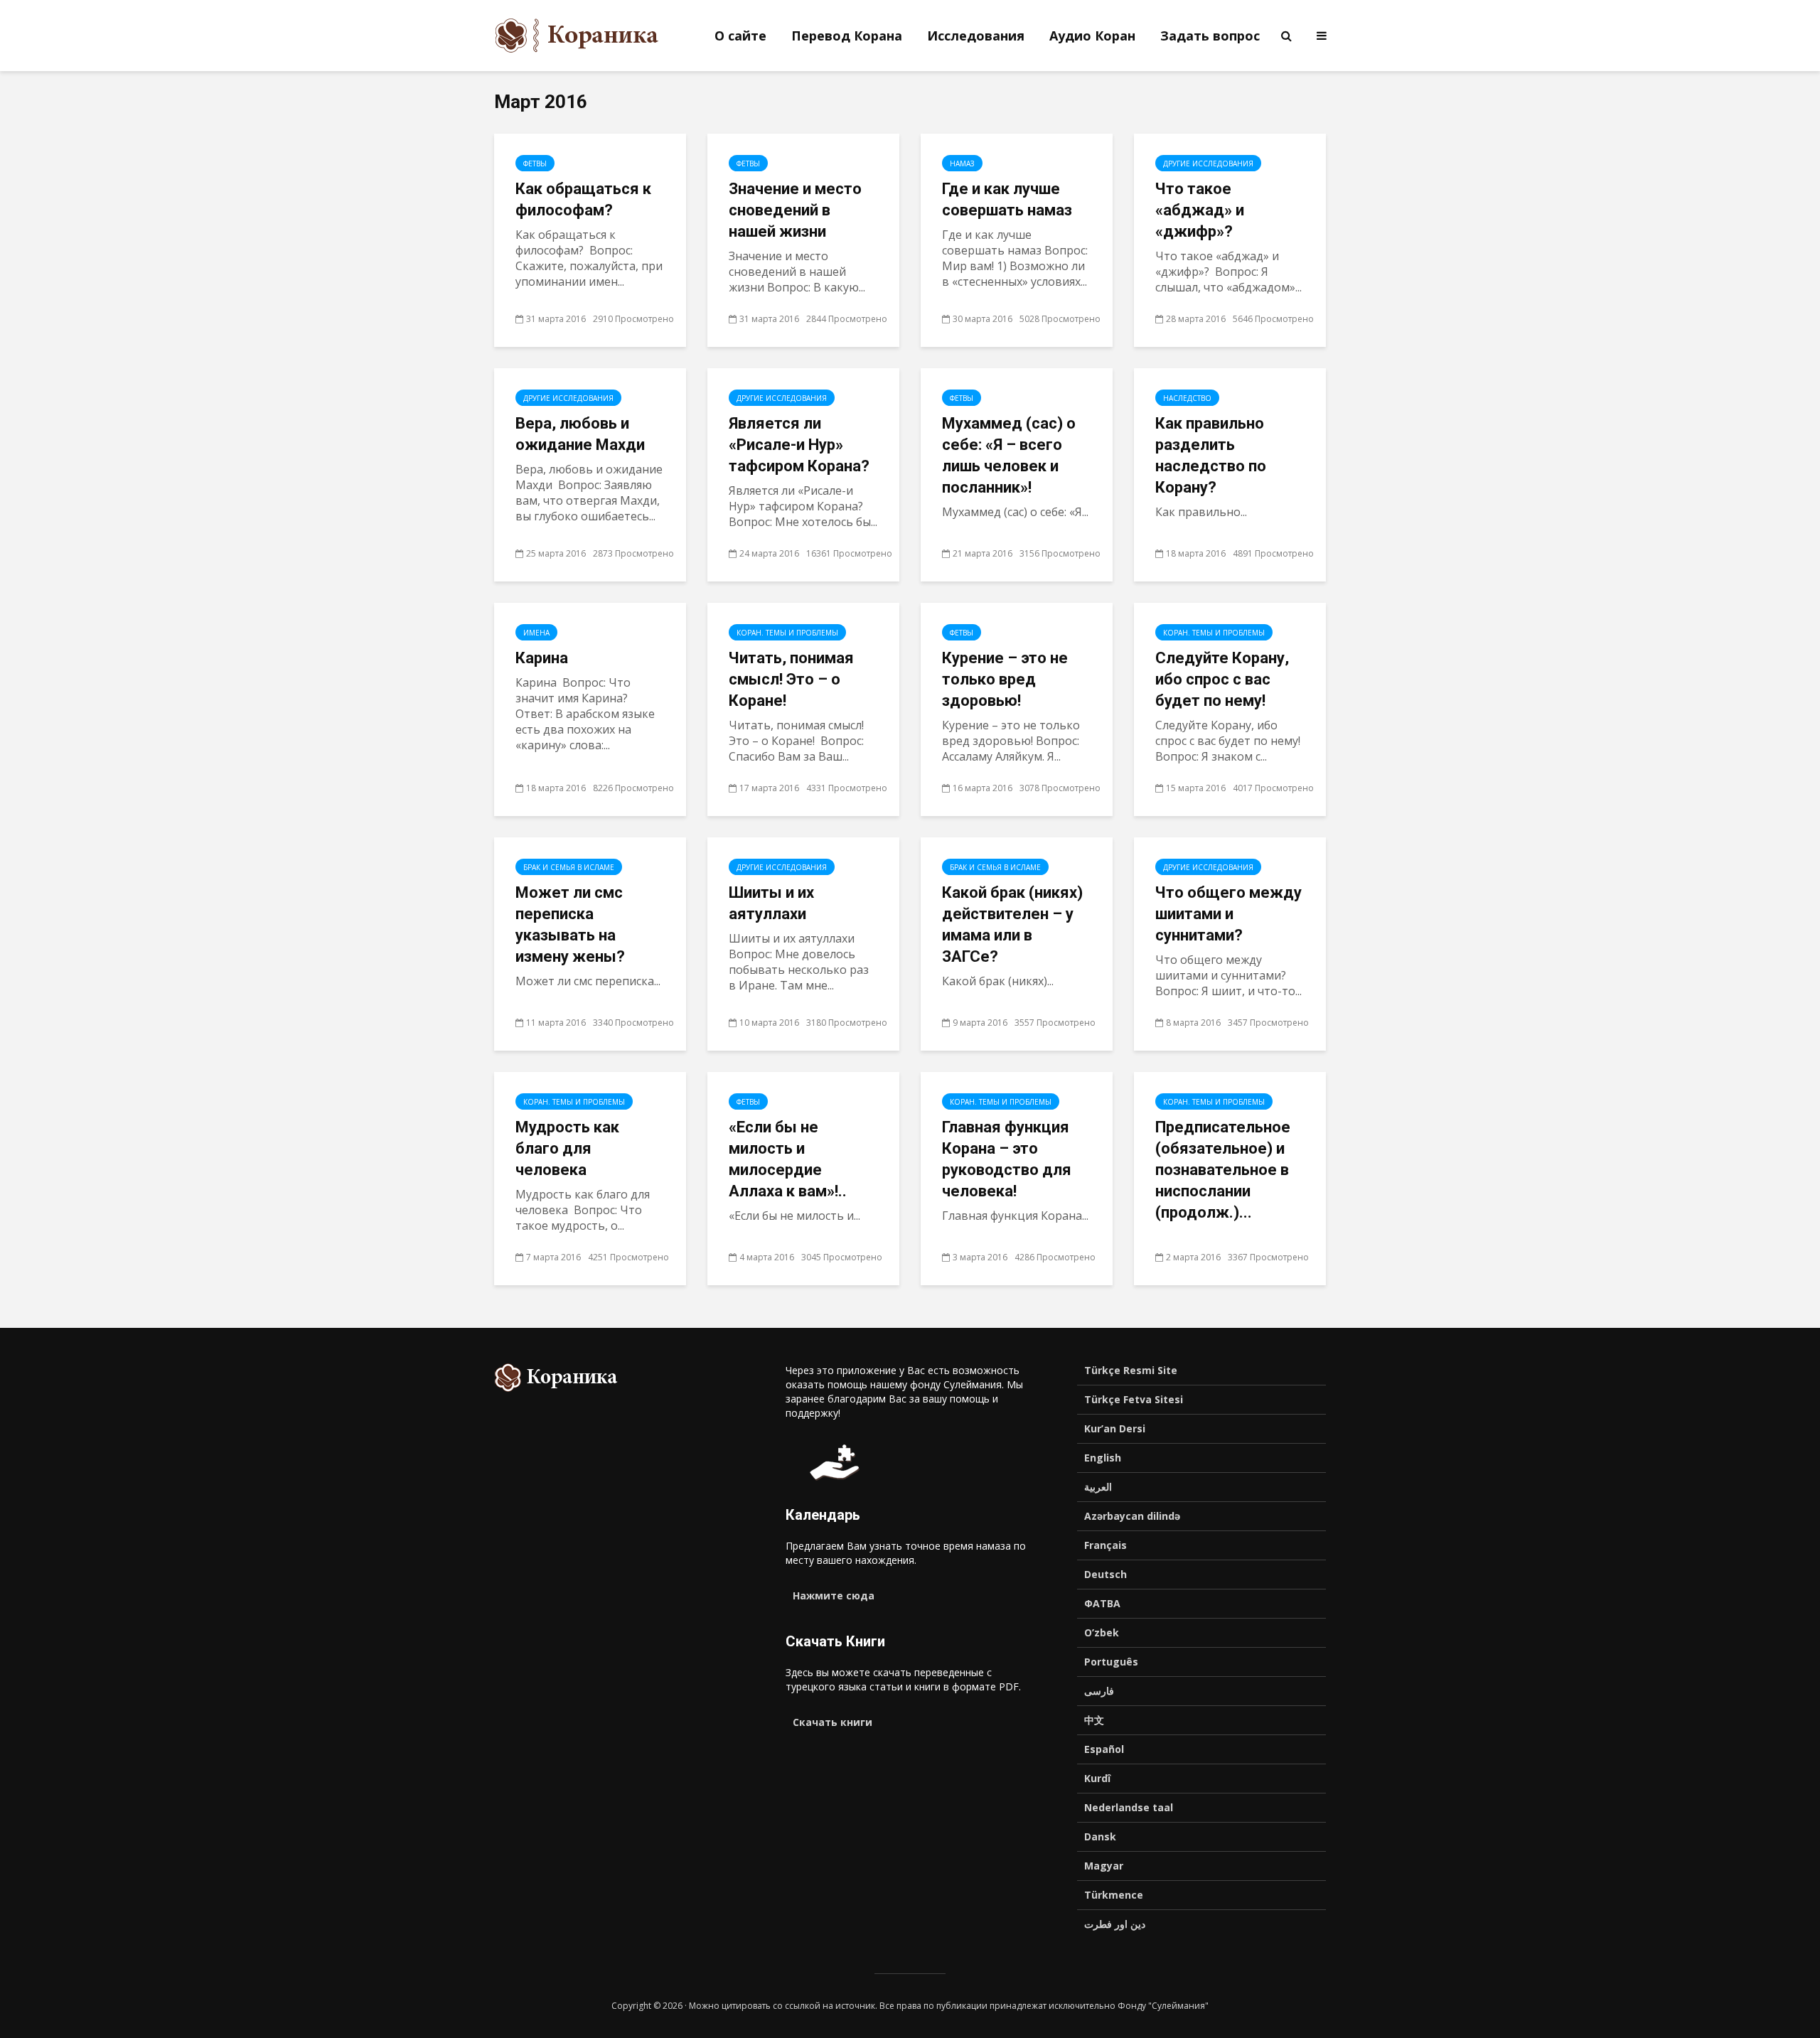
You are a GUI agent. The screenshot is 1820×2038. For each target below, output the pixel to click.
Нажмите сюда (834, 1595)
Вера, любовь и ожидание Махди (580, 434)
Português (1111, 1662)
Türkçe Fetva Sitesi (1134, 1399)
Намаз (962, 163)
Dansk (1100, 1836)
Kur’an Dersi (1115, 1428)
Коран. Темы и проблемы (787, 633)
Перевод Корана (847, 36)
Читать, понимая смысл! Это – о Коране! (791, 679)
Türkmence (1114, 1895)
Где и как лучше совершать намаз (1007, 199)
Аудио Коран (1092, 36)
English (1103, 1458)
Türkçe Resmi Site (1131, 1370)
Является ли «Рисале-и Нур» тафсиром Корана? (799, 445)
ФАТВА (1102, 1603)
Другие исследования (1208, 163)
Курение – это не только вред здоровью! (1005, 679)
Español (1104, 1749)
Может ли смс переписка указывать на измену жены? (570, 924)
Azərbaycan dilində (1132, 1516)
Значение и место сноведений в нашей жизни (795, 210)
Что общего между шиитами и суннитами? (1228, 914)
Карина (542, 658)
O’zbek (1102, 1632)
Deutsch (1106, 1574)
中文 (1094, 1720)
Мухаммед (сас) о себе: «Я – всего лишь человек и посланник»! (1009, 455)
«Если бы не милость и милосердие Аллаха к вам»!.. (788, 1159)
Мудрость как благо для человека (567, 1148)
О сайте (740, 36)
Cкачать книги (833, 1722)
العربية (1098, 1487)
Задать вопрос (1210, 36)
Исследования (976, 36)
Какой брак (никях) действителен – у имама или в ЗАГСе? (1012, 924)
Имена (536, 633)
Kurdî (1097, 1778)
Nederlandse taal (1129, 1807)
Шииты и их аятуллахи (771, 903)
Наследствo (1187, 398)
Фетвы (535, 163)
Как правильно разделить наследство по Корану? (1211, 455)
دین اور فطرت (1115, 1924)
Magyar (1104, 1866)
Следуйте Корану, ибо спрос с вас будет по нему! (1222, 679)
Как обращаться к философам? (583, 199)
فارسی (1099, 1691)
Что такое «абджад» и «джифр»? (1200, 210)
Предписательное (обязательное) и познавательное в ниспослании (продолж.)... (1223, 1170)
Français (1106, 1545)
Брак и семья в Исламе (569, 867)
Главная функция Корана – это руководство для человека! (1007, 1159)
